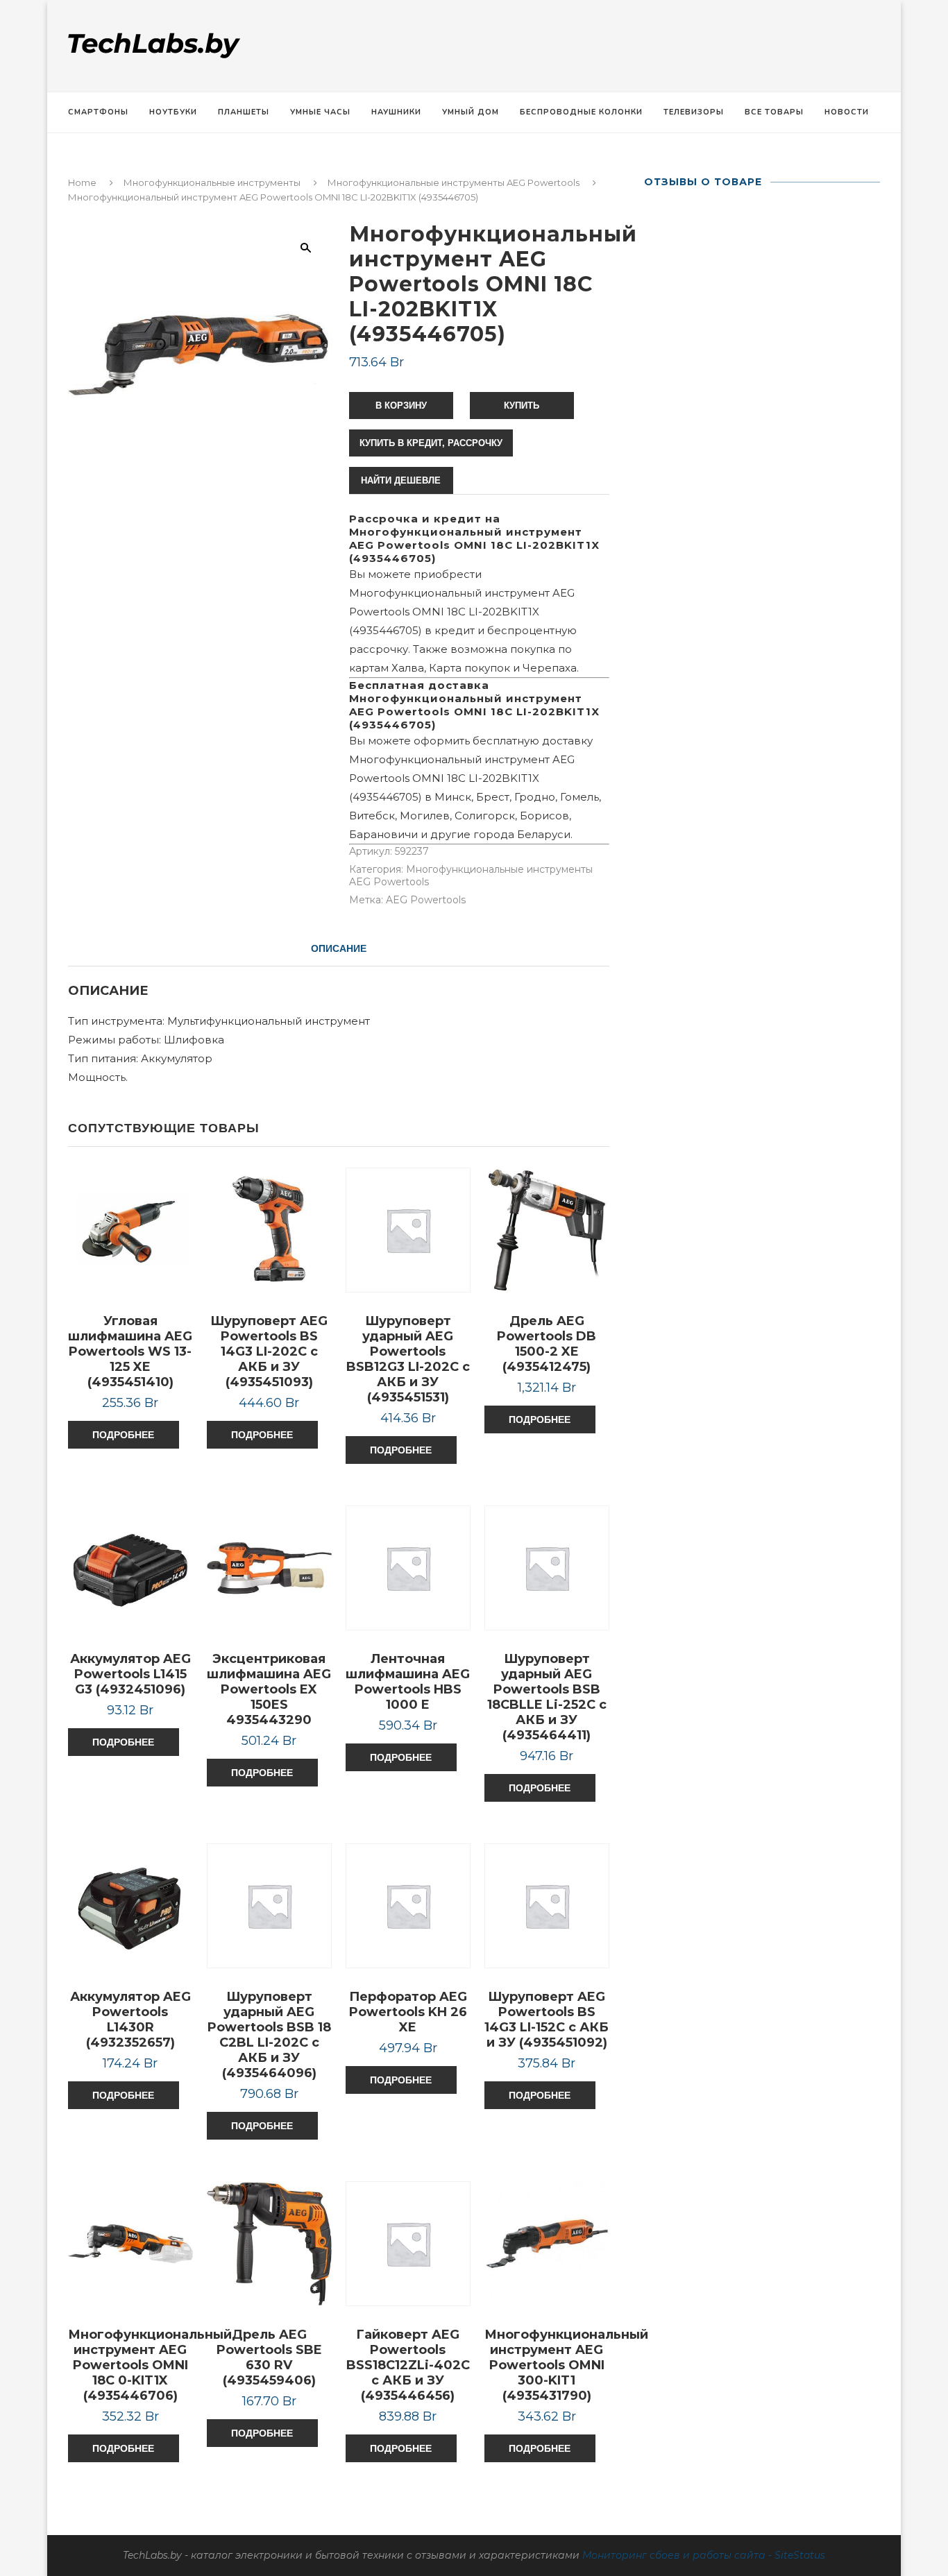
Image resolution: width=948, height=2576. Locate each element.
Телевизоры (694, 112)
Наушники (396, 112)
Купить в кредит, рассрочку (431, 443)
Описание (339, 948)
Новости (847, 112)
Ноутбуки (173, 112)
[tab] (339, 948)
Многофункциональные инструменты (212, 182)
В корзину (401, 406)
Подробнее (123, 1435)
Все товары (774, 112)
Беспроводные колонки (581, 112)
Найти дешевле (401, 480)
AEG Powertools (426, 900)
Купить (522, 406)
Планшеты (244, 112)
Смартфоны (98, 112)
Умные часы (320, 112)
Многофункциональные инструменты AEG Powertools (454, 182)
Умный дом (471, 112)
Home (82, 182)
